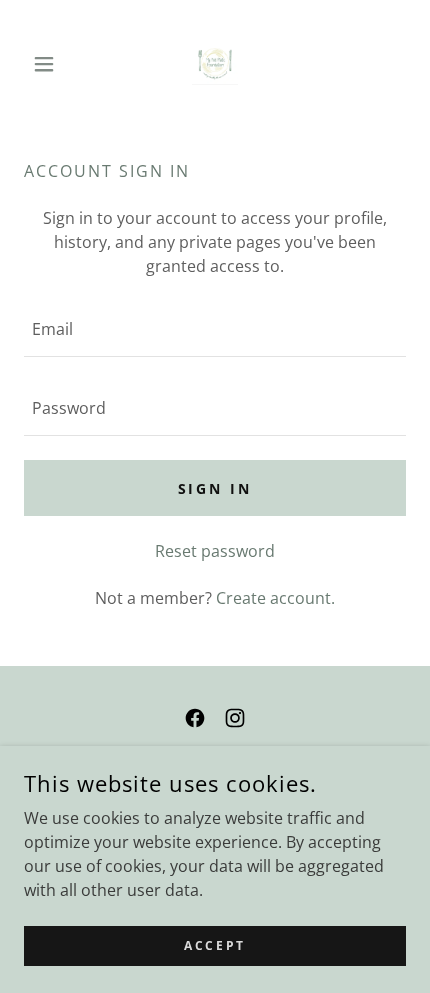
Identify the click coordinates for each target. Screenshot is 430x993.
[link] (215, 64)
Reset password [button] (215, 551)
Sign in (215, 488)
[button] (52, 64)
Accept (214, 945)
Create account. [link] (275, 598)
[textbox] (215, 329)
